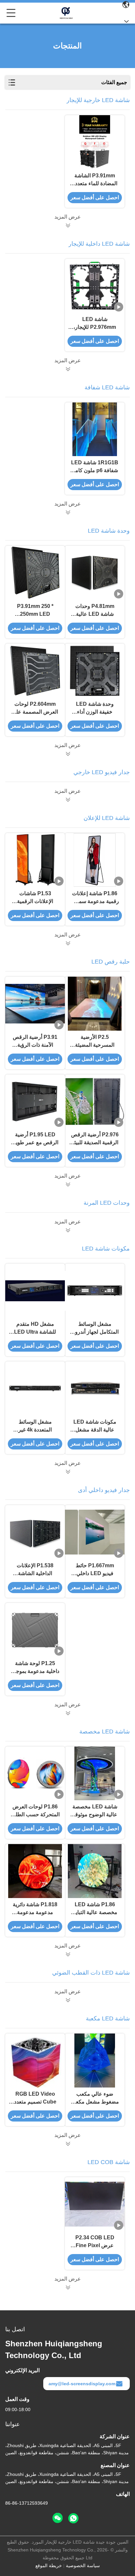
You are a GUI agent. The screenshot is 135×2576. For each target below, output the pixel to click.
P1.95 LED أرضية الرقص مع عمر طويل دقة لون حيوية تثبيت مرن (35, 1139)
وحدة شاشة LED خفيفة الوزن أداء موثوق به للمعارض (95, 709)
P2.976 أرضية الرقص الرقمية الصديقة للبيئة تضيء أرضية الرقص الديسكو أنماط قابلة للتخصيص (95, 1139)
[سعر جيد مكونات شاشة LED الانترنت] (67, 1472)
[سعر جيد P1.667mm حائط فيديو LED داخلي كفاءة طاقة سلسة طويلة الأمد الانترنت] (95, 1532)
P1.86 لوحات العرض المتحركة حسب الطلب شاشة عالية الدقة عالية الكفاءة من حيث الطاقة (35, 1811)
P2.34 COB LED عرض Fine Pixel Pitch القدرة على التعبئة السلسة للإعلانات (95, 2242)
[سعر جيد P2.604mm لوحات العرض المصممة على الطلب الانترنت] (35, 671)
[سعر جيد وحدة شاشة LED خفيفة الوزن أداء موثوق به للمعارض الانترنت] (95, 671)
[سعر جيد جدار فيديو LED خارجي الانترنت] (67, 800)
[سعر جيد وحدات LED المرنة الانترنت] (67, 1230)
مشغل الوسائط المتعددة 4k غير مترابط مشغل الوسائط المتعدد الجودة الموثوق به (35, 1426)
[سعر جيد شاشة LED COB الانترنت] (67, 2287)
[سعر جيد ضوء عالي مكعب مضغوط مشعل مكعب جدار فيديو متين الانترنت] (95, 2061)
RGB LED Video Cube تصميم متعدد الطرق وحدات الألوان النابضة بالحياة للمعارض (35, 2098)
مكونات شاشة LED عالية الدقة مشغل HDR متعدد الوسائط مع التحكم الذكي (95, 1426)
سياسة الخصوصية (83, 2566)
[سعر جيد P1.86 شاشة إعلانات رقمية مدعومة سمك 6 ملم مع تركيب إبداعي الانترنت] (95, 860)
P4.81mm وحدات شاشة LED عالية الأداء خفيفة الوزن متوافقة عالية (95, 611)
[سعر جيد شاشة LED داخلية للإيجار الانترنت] (67, 369)
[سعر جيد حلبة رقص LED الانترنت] (67, 1184)
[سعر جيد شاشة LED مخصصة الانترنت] (67, 1954)
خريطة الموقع (49, 2566)
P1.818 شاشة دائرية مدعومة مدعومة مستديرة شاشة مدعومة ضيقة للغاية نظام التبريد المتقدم (35, 1909)
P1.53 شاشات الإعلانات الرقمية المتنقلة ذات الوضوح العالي (35, 898)
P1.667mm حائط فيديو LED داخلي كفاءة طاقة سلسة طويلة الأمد (95, 1570)
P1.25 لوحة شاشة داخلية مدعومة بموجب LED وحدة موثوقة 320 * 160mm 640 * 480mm (35, 1668)
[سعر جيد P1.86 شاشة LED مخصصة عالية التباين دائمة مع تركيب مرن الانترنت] (95, 1871)
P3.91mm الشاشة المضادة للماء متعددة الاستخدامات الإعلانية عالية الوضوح (95, 180)
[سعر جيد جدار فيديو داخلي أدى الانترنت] (67, 1713)
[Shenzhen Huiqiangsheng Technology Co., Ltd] (66, 13)
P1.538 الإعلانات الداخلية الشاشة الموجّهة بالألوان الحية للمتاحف (35, 1570)
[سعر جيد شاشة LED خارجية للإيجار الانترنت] (67, 225)
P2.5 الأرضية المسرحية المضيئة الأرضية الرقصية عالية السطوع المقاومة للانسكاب (95, 1042)
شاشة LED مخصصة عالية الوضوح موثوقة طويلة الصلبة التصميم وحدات (95, 1811)
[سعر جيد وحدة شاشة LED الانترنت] (67, 754)
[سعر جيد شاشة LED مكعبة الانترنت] (67, 2144)
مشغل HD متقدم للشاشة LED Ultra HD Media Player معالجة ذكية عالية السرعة (35, 1329)
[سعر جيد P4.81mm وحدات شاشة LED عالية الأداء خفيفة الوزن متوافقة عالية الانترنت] (95, 573)
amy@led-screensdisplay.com (82, 2384)
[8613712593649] (73, 2518)
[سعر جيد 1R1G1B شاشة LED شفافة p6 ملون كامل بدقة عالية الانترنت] (95, 429)
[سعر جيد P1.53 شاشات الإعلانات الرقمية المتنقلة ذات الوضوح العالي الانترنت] (35, 860)
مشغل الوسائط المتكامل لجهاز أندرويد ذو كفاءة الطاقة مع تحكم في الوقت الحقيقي (95, 1329)
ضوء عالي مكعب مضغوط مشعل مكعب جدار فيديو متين (95, 2098)
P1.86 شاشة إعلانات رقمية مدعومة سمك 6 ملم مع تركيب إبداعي (95, 898)
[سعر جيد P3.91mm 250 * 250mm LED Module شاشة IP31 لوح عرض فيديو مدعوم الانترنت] (35, 573)
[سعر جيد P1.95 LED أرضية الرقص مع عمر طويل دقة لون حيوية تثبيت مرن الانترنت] (35, 1101)
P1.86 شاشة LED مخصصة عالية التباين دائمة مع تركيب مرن (95, 1909)
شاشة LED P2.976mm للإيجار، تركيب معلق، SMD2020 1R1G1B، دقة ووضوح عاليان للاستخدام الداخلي (95, 324)
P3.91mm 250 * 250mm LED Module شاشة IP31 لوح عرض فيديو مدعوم (35, 611)
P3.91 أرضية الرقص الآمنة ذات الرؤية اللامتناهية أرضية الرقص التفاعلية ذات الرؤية (35, 1042)
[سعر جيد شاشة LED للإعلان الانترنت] (67, 943)
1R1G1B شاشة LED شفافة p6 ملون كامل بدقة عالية (95, 467)
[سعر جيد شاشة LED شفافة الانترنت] (67, 512)
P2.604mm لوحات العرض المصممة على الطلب (35, 709)
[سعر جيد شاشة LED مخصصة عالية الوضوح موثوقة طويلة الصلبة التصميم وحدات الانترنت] (95, 1774)
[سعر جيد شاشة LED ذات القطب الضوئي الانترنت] (67, 2000)
